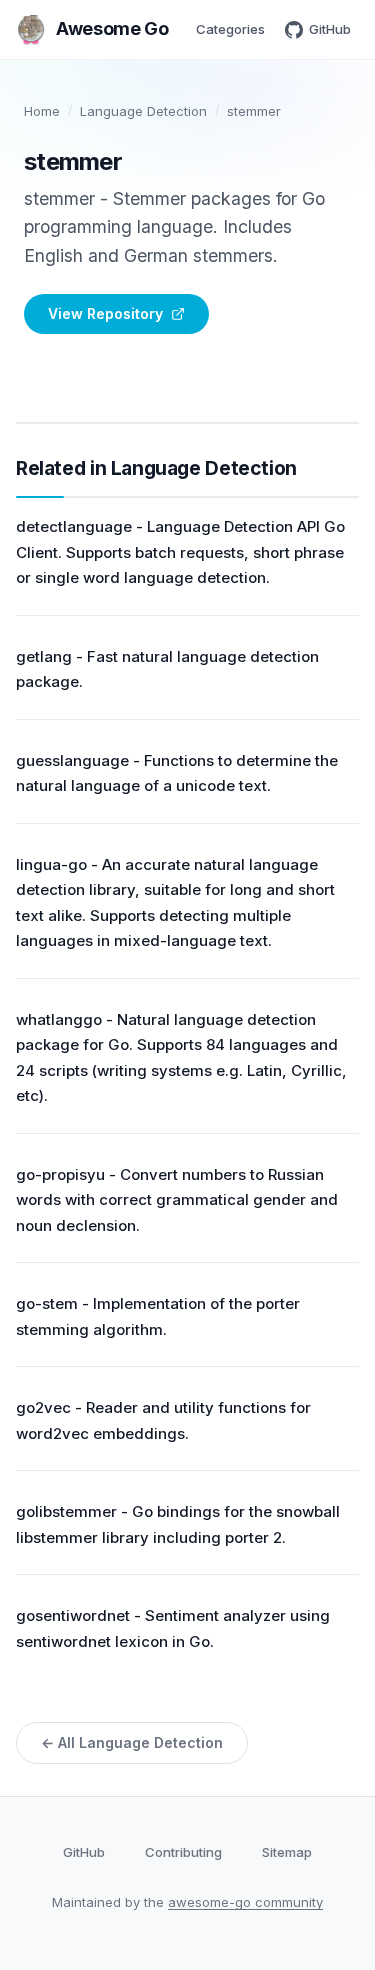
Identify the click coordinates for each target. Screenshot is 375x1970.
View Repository (105, 313)
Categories (230, 29)
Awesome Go (112, 28)
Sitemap (287, 1852)
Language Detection (143, 111)
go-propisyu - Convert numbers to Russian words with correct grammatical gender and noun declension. (177, 1200)
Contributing (183, 1852)
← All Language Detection (132, 1742)
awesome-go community (245, 1902)
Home (42, 111)
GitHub (330, 29)
